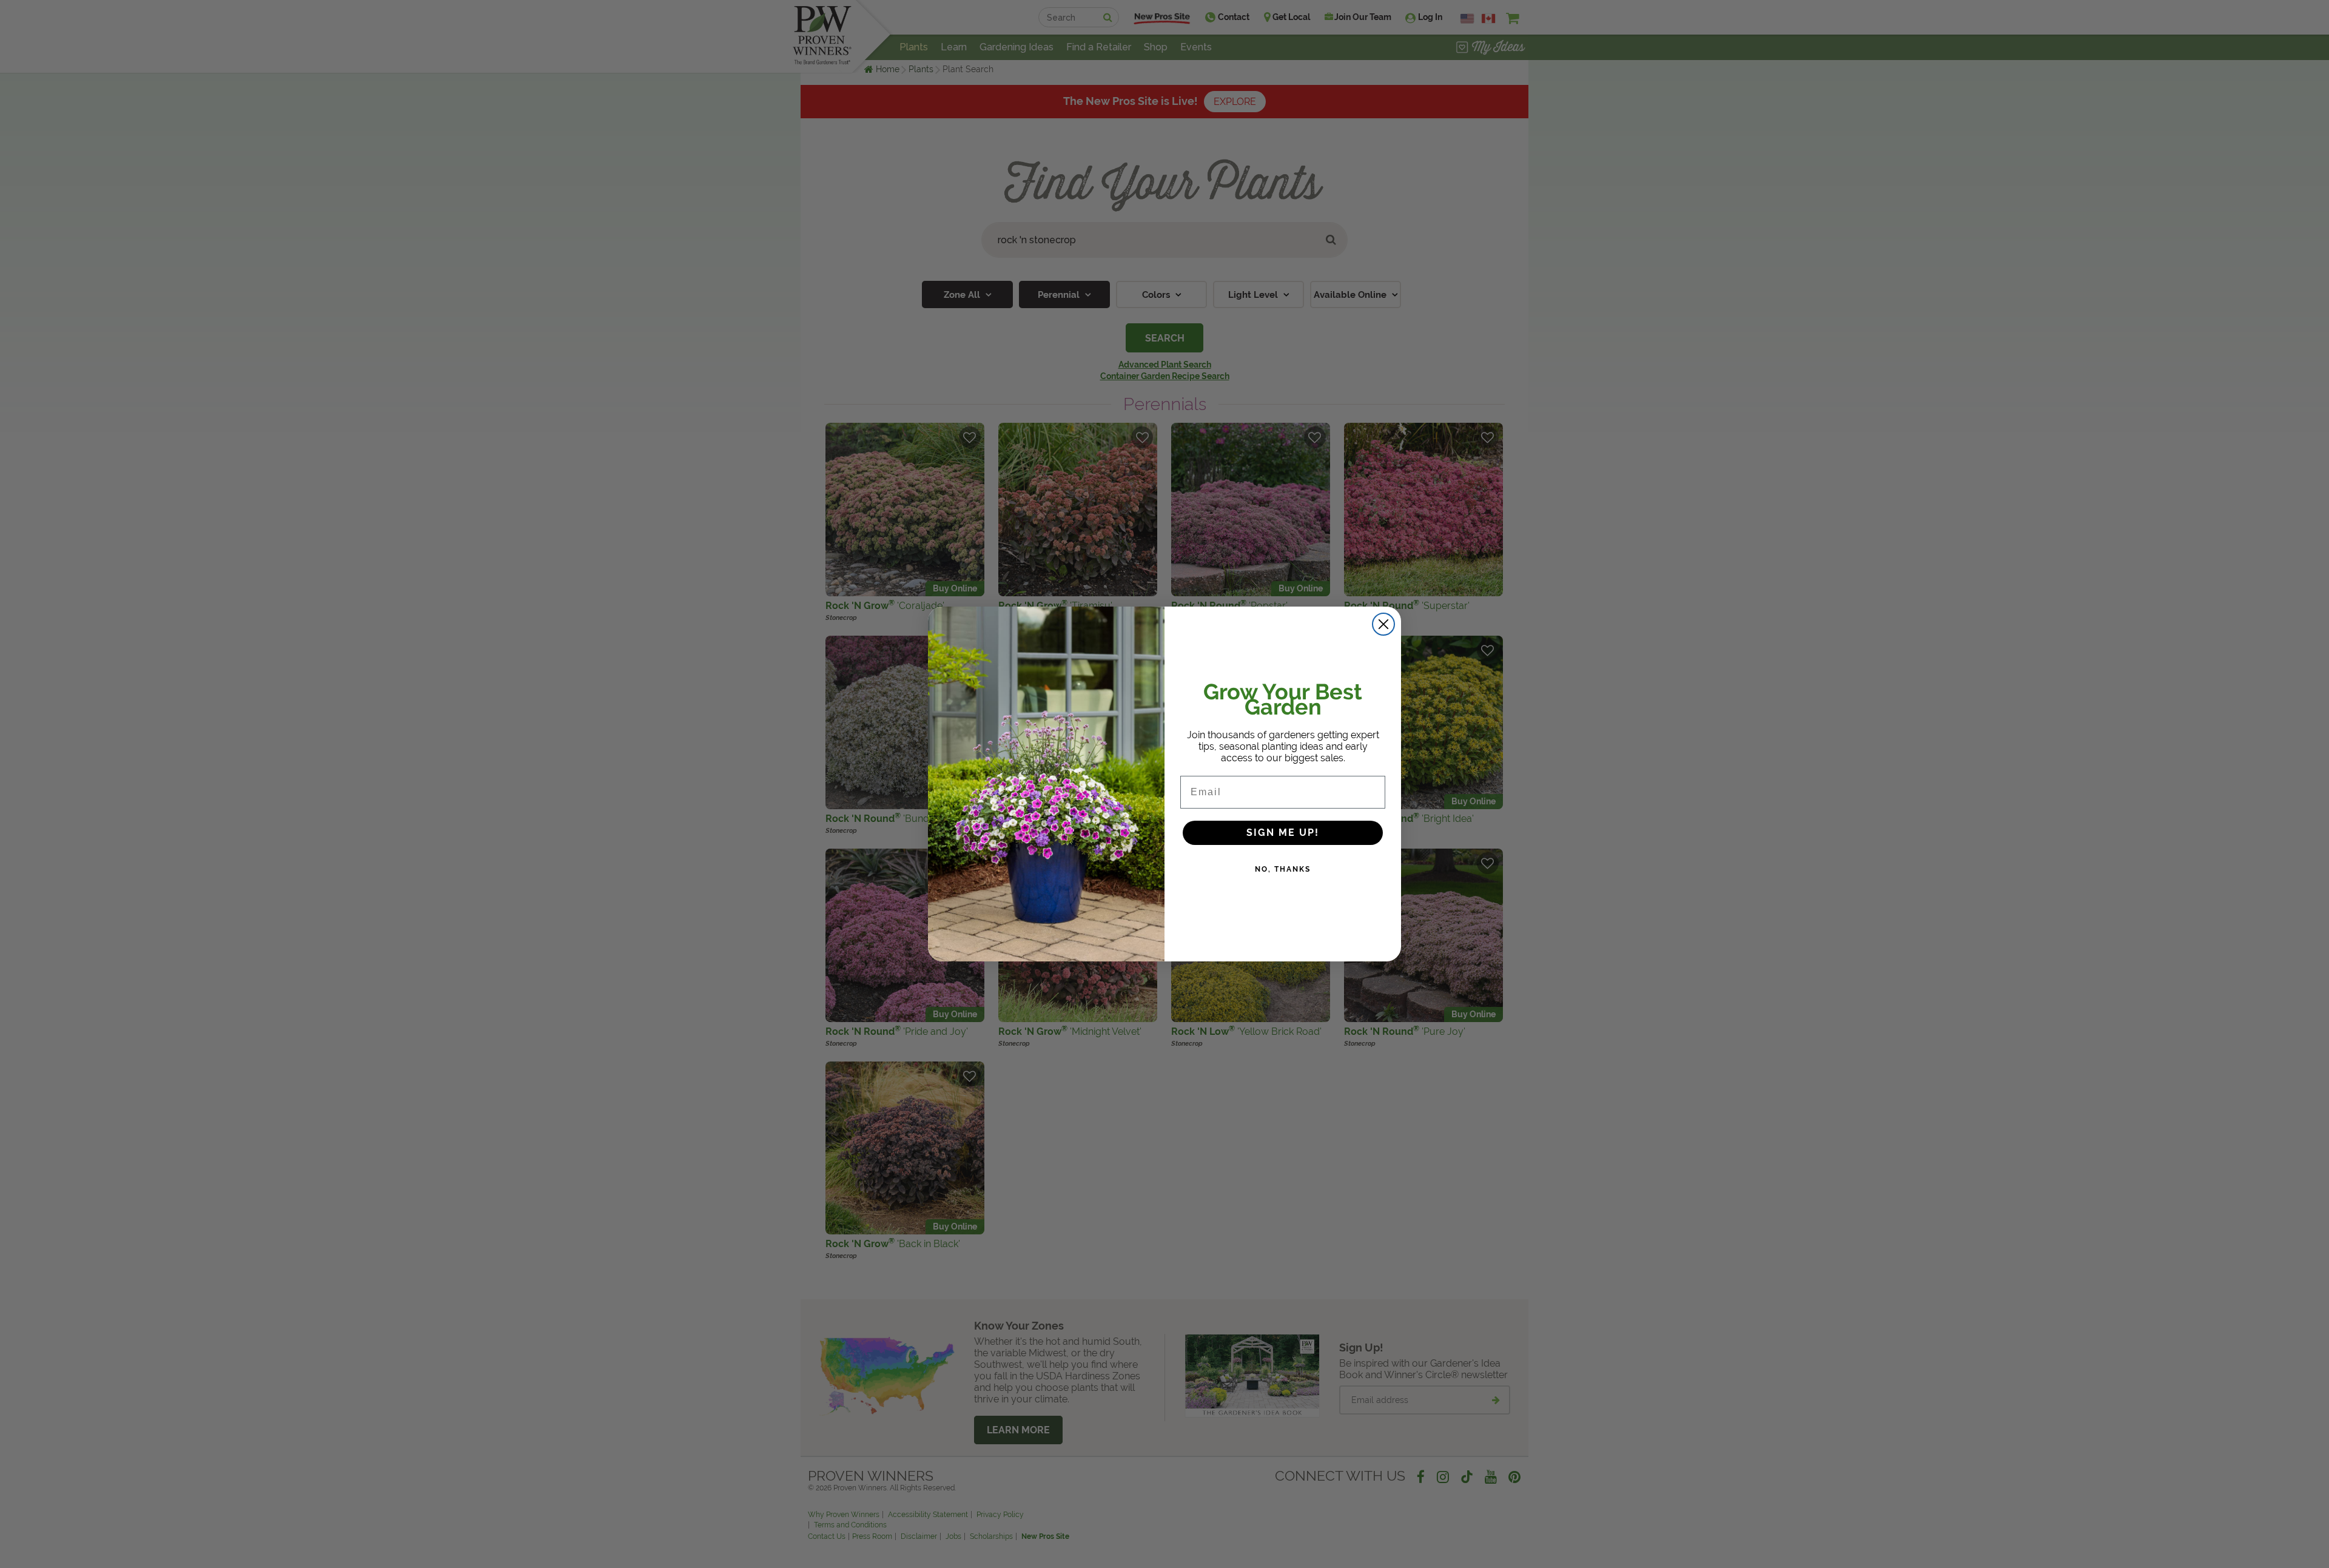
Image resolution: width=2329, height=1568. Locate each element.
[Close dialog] (1383, 624)
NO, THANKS (1283, 869)
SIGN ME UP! (1283, 833)
